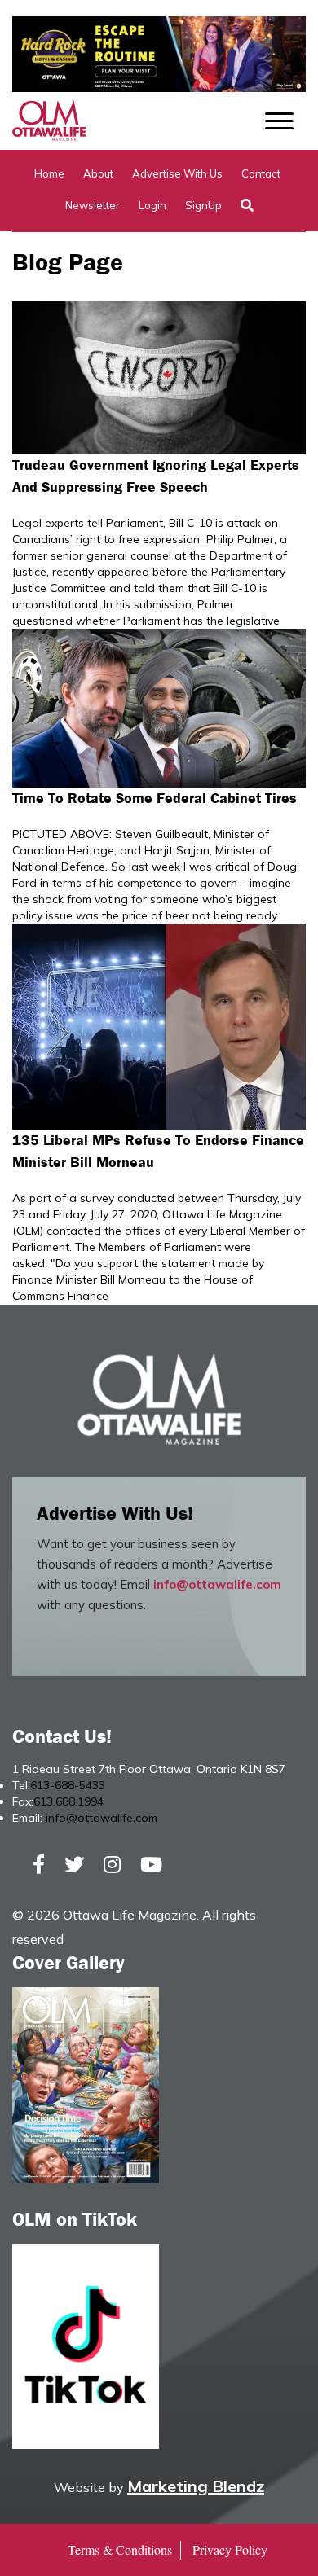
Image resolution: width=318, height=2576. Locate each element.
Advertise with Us (177, 173)
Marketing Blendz (196, 2486)
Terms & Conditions (120, 2550)
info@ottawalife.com (217, 1584)
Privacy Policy (230, 2550)
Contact (261, 173)
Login (152, 205)
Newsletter (93, 205)
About (98, 173)
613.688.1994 (68, 1801)
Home (49, 173)
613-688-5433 (68, 1785)
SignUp (203, 205)
